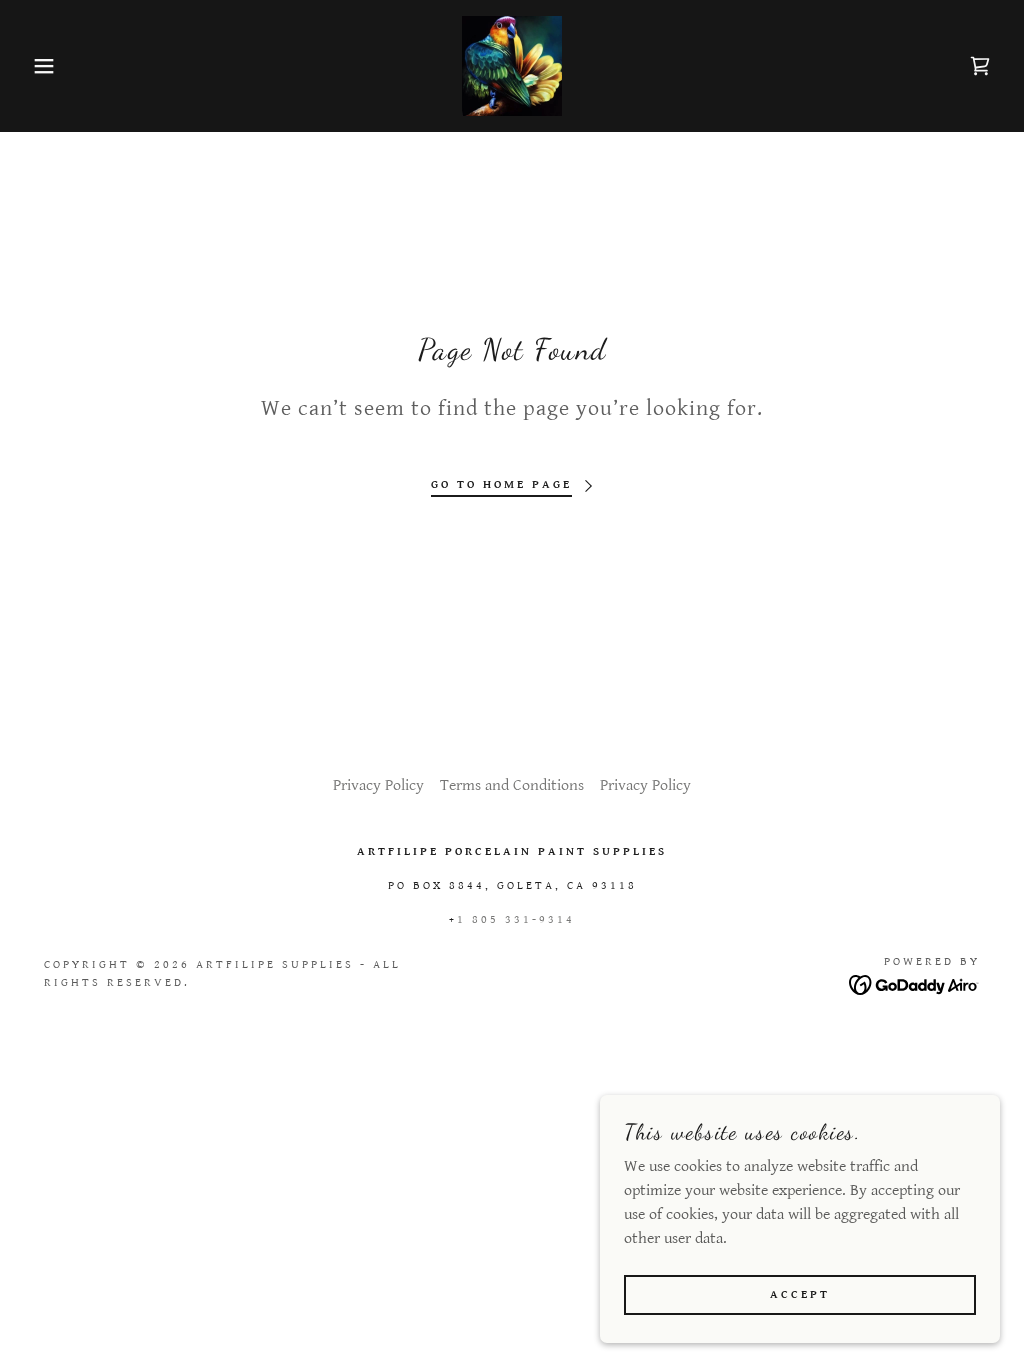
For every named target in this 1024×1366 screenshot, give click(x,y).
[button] (51, 66)
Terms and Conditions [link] (512, 785)
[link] (512, 65)
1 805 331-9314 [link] (516, 919)
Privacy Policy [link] (378, 785)
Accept (800, 1294)
